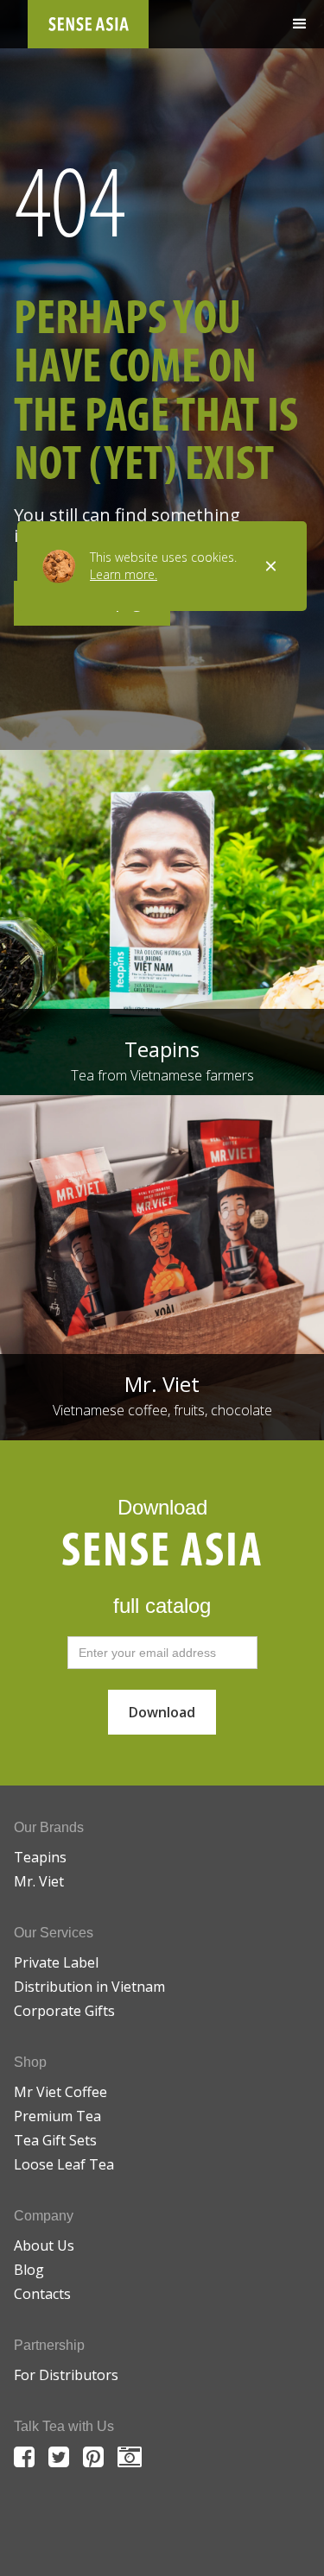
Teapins (40, 1857)
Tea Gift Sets (55, 2140)
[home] (88, 24)
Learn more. (124, 574)
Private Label (56, 1962)
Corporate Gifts (64, 2011)
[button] (300, 24)
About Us (44, 2245)
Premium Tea (57, 2116)
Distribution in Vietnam (89, 1987)
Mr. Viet (39, 1881)
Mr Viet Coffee (60, 2092)
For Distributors (66, 2375)
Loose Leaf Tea (64, 2164)
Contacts (42, 2294)
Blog (29, 2270)
